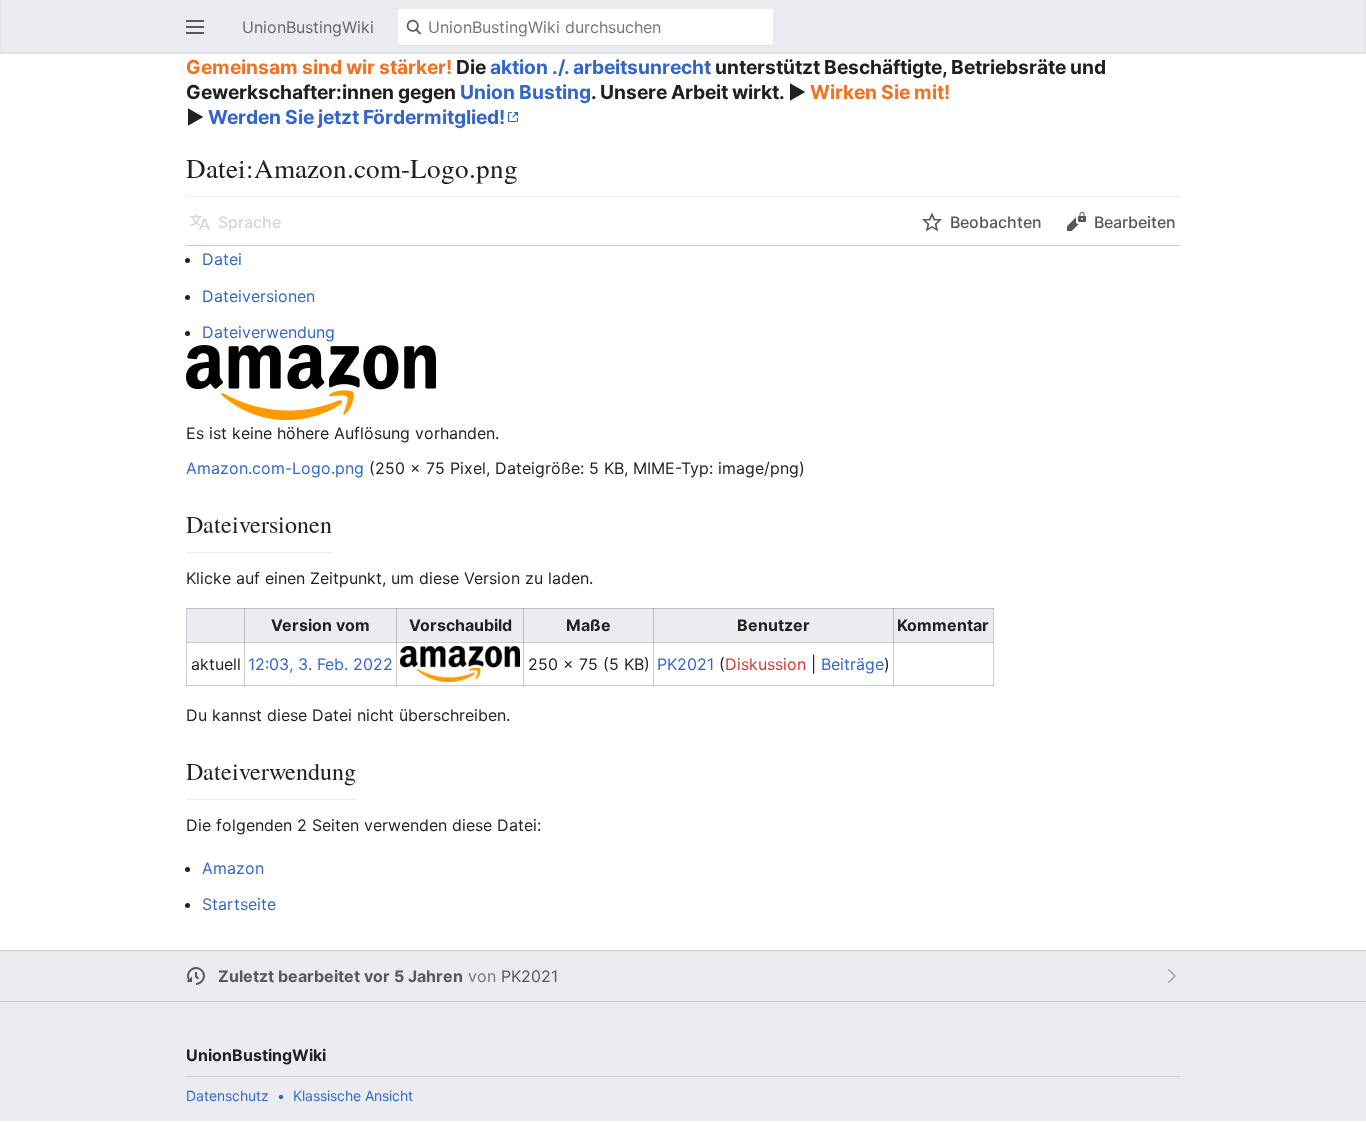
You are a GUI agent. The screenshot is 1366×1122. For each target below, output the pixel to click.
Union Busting (525, 92)
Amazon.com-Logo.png (275, 468)
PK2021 (529, 976)
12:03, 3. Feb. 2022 (320, 664)
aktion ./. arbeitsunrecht (600, 67)
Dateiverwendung (268, 332)
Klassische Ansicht (353, 1095)
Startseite (239, 904)
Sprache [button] (249, 222)
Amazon (233, 868)
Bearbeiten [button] (1135, 222)
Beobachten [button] (996, 222)
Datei (222, 259)
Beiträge (852, 664)
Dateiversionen (258, 296)
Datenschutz (227, 1095)
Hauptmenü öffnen (201, 37)
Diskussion (765, 664)
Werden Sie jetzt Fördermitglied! (356, 117)
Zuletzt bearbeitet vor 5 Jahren (340, 976)
